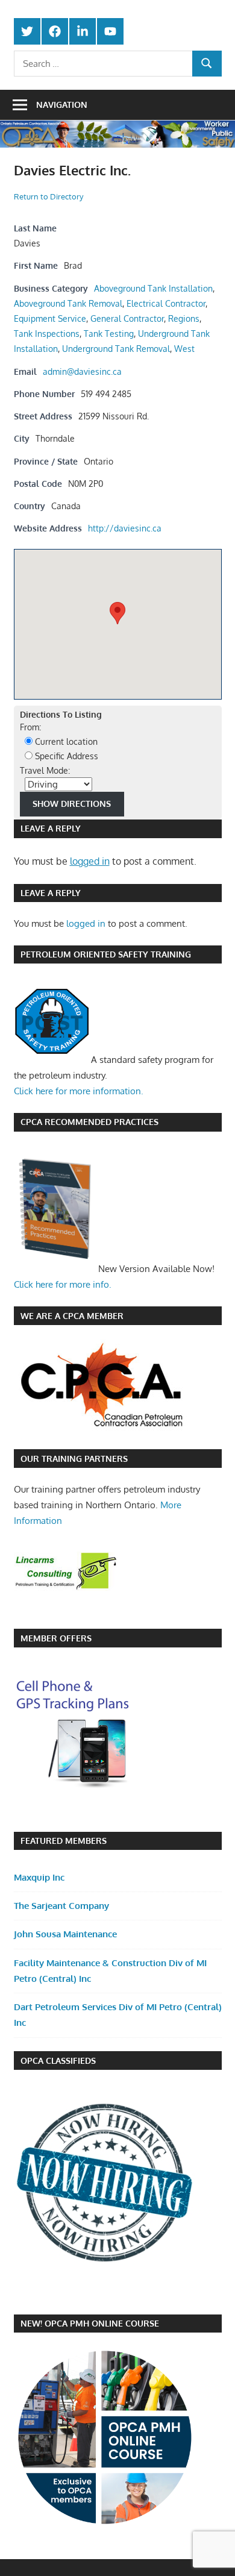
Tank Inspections (47, 333)
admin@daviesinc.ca (82, 371)
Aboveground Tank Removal (68, 303)
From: (30, 727)
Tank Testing (109, 333)
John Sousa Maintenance (65, 1934)
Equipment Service (50, 318)
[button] (117, 613)
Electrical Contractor (166, 303)
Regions (184, 318)
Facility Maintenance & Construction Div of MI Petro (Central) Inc (110, 1971)
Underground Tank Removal (116, 348)
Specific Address (65, 756)
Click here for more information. (79, 1091)
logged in (90, 861)
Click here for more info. (63, 1284)
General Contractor (127, 318)
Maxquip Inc (39, 1877)
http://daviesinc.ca (125, 528)
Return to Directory (49, 196)
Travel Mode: (45, 770)
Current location (65, 741)
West (184, 348)
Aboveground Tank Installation (153, 288)
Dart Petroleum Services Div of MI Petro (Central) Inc (118, 2015)
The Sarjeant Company (61, 1906)
